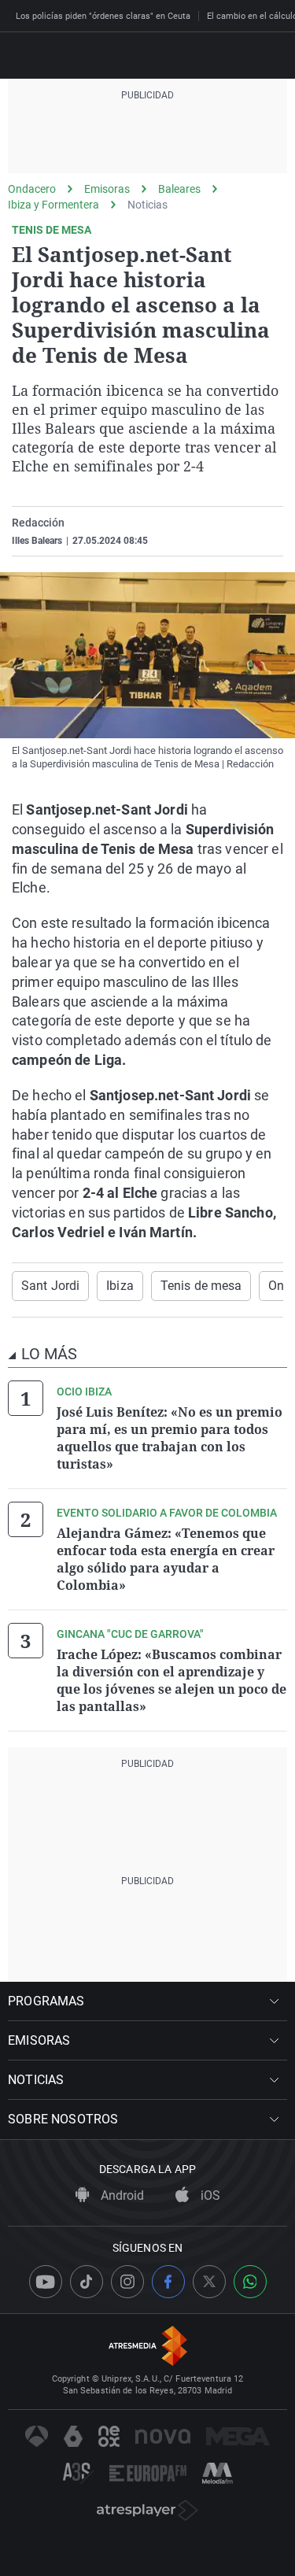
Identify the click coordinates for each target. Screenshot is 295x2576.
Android (121, 2195)
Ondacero (32, 189)
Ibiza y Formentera (53, 205)
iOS (209, 2195)
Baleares (179, 189)
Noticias (147, 205)
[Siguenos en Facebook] (168, 2282)
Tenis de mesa (201, 1286)
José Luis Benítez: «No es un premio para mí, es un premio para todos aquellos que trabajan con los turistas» (170, 1438)
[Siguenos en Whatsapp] (250, 2282)
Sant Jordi (50, 1286)
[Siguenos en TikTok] (87, 2282)
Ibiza (120, 1286)
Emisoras (107, 189)
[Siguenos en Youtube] (46, 2282)
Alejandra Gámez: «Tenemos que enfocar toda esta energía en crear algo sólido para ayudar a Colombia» (166, 1559)
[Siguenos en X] (209, 2282)
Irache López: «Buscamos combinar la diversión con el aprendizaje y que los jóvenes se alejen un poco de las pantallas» (171, 1680)
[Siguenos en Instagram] (127, 2282)
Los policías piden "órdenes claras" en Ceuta (103, 16)
